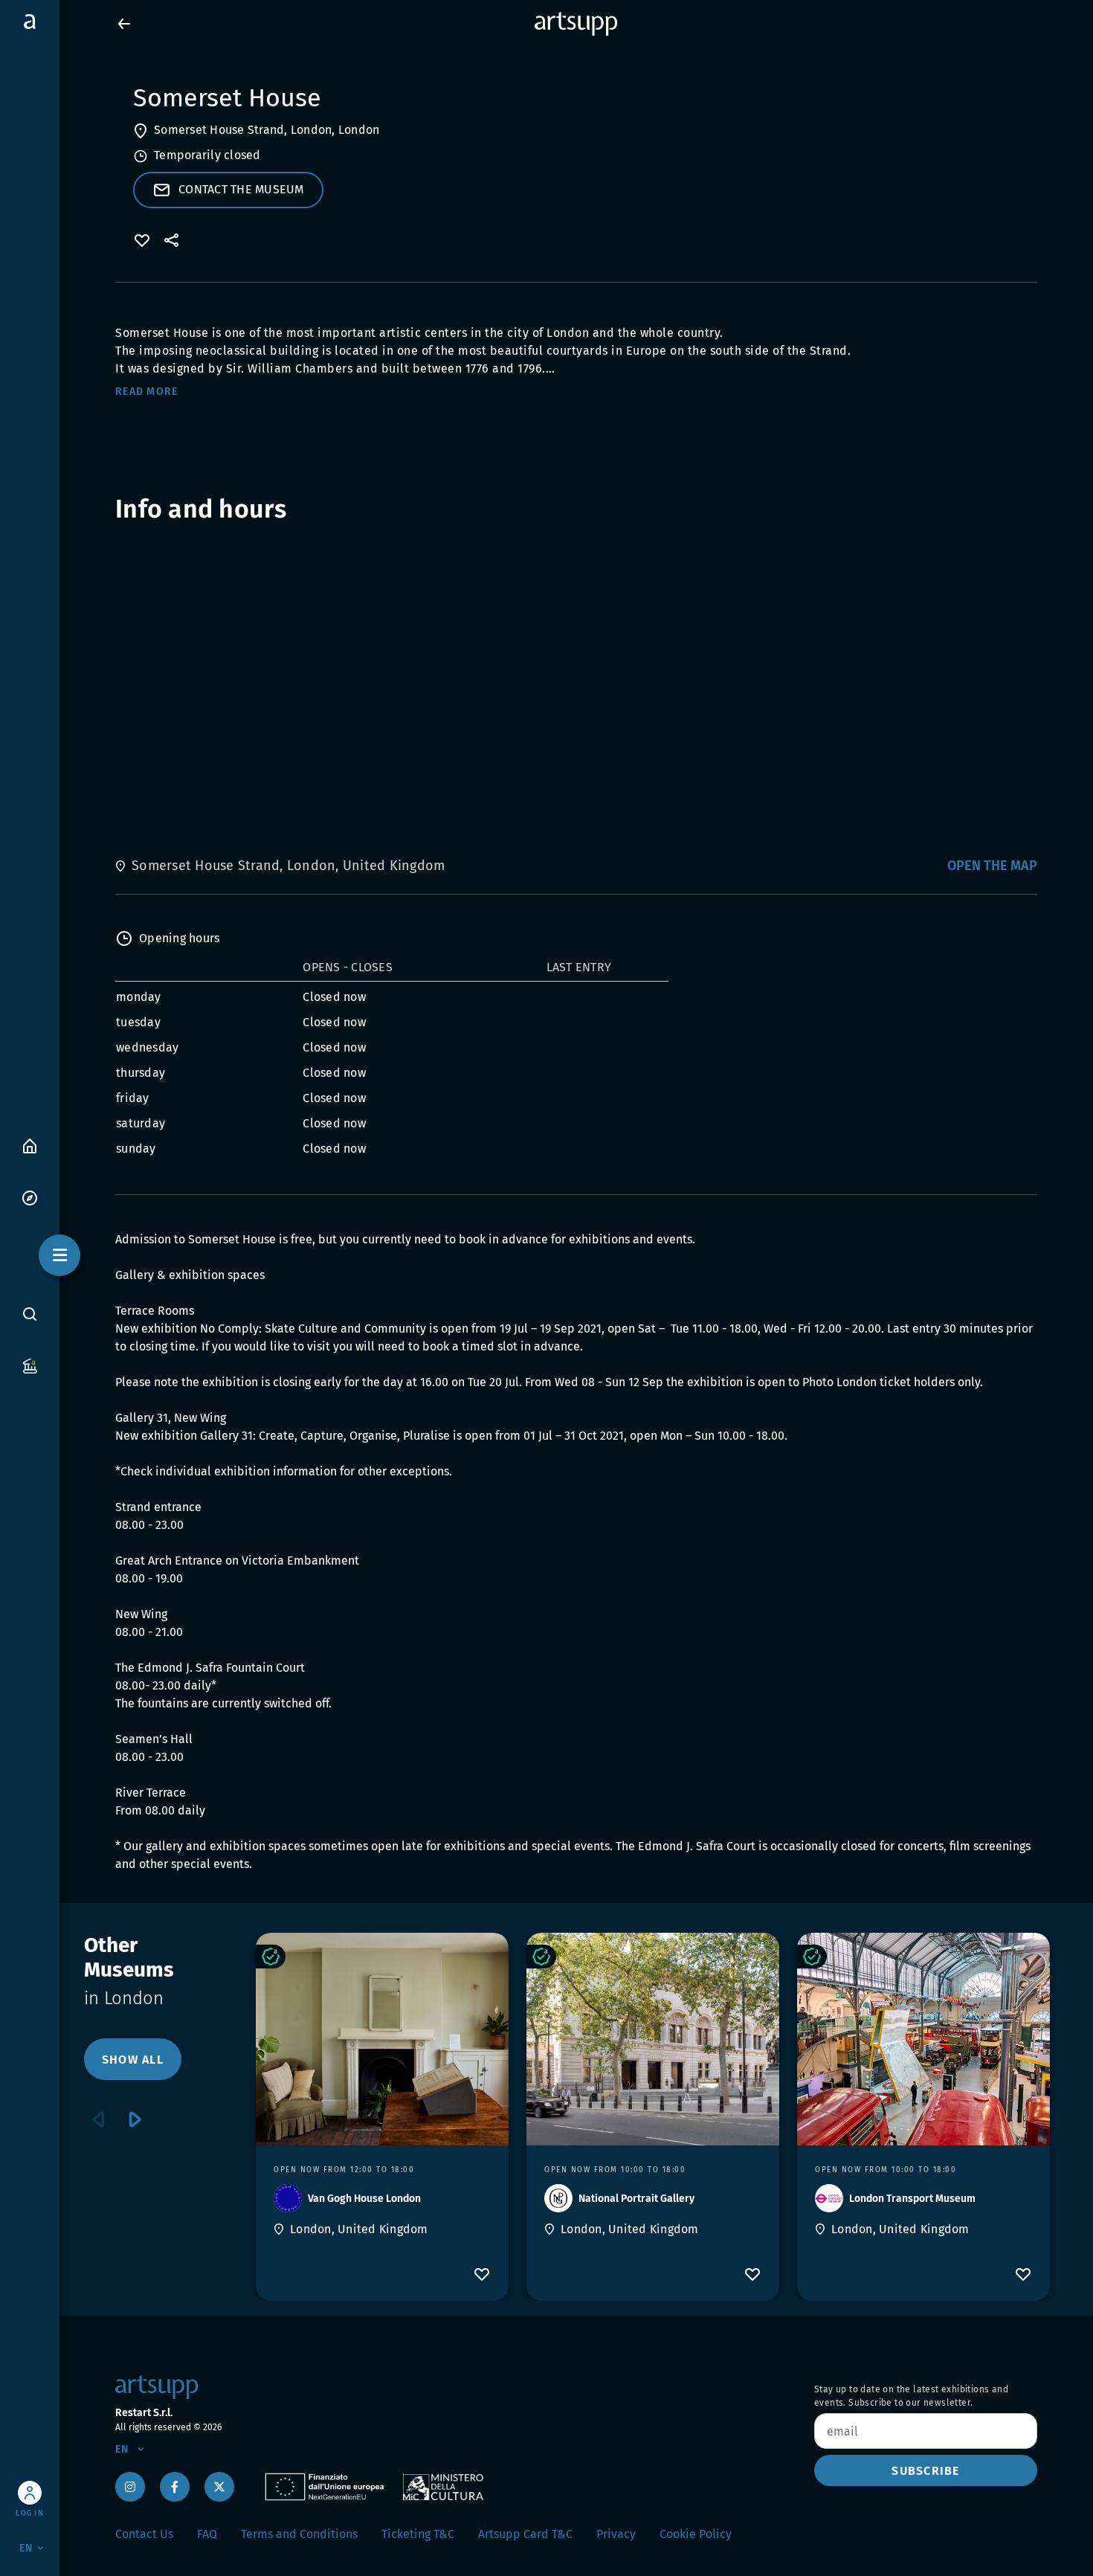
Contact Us (144, 2534)
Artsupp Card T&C (525, 2534)
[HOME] (30, 1145)
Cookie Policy (696, 2534)
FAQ (207, 2534)
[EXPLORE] (30, 1197)
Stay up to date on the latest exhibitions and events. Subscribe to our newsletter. (911, 2396)
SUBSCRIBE (925, 2471)
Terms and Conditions (299, 2534)
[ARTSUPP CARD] (30, 1365)
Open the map (992, 866)
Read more (146, 392)
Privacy (616, 2534)
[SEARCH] (30, 1313)
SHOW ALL (133, 2060)
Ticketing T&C (418, 2534)
